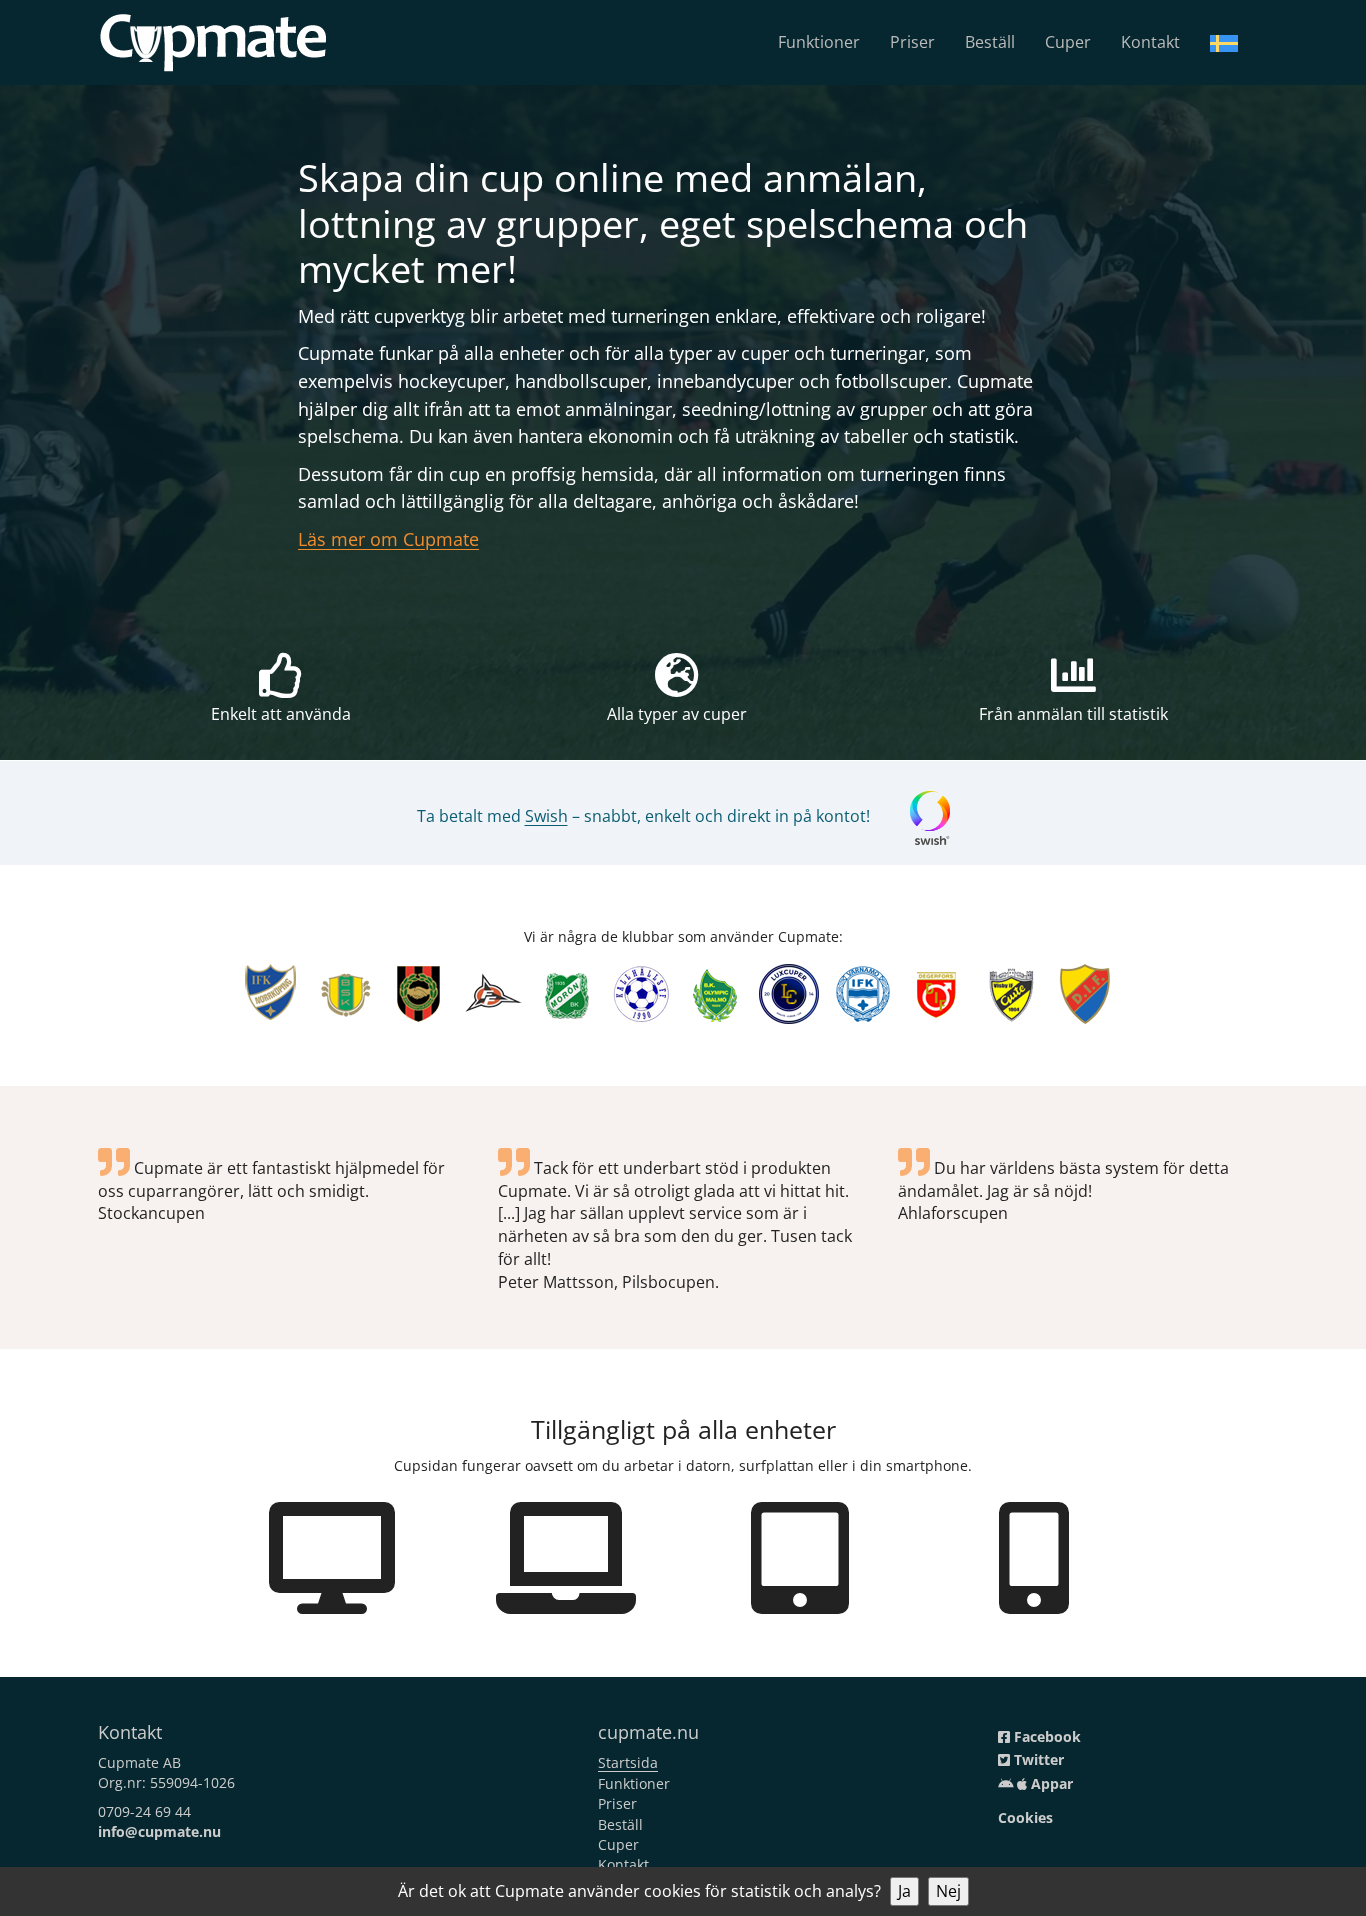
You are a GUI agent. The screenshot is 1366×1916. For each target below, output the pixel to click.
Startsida (628, 1762)
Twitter (1037, 1759)
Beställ (990, 42)
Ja (904, 1891)
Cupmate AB (139, 1762)
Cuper (1068, 42)
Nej (948, 1891)
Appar (1050, 1783)
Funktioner (819, 42)
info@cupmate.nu (159, 1831)
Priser (912, 42)
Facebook (1045, 1736)
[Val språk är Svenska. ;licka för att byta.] (1224, 42)
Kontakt (1150, 42)
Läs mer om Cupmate (388, 538)
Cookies (1025, 1817)
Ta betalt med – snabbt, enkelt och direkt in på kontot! (643, 816)
